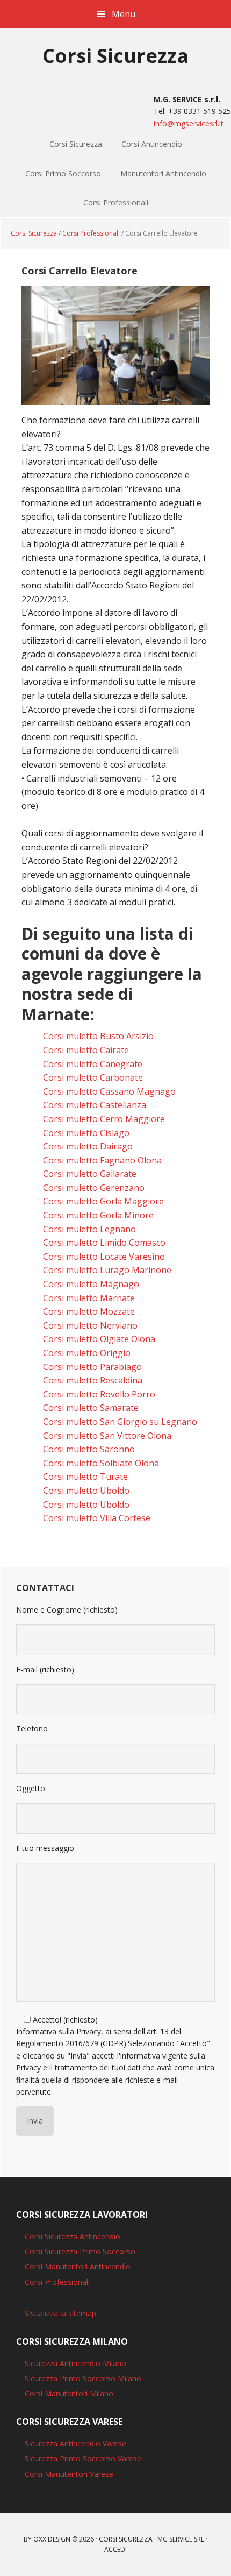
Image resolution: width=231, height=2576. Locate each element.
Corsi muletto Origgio (87, 1353)
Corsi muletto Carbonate (93, 1077)
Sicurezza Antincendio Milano (75, 2363)
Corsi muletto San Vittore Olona (107, 1436)
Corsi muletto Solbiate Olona (101, 1463)
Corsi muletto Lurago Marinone (107, 1270)
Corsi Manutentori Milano (69, 2393)
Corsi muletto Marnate (89, 1298)
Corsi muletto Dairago (88, 1146)
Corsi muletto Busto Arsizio (98, 1036)
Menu (124, 14)
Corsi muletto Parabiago (92, 1367)
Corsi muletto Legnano (89, 1229)
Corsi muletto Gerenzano (94, 1188)
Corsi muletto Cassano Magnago (109, 1091)
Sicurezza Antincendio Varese (75, 2443)
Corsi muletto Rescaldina (93, 1380)
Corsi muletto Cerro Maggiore (104, 1119)
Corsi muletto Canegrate (93, 1064)
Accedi (115, 2549)
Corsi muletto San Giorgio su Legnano (120, 1422)
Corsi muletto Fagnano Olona (102, 1160)
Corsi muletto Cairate (86, 1050)
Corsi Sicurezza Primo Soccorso (80, 2251)
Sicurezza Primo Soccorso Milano (83, 2378)
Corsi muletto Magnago (91, 1284)
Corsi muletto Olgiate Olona (99, 1339)
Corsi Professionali (116, 203)
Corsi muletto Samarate (91, 1408)
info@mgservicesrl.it (189, 123)
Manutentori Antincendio (163, 173)
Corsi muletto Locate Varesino (104, 1257)
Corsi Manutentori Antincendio (78, 2266)
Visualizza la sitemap (60, 2313)
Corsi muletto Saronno (89, 1449)
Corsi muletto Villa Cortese (97, 1518)
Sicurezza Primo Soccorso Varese (83, 2458)
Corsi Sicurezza (115, 55)
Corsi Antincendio (152, 144)
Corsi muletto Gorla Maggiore (103, 1201)
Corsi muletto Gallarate (90, 1174)
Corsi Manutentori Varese (69, 2474)
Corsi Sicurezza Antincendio (73, 2236)
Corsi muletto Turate (85, 1477)
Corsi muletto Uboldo (86, 1491)
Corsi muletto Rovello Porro (99, 1394)
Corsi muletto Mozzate (89, 1311)
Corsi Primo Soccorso (63, 173)
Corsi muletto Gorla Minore (98, 1215)
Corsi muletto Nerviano (90, 1325)
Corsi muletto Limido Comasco (104, 1243)
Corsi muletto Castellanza (95, 1105)
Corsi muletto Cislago (86, 1133)
